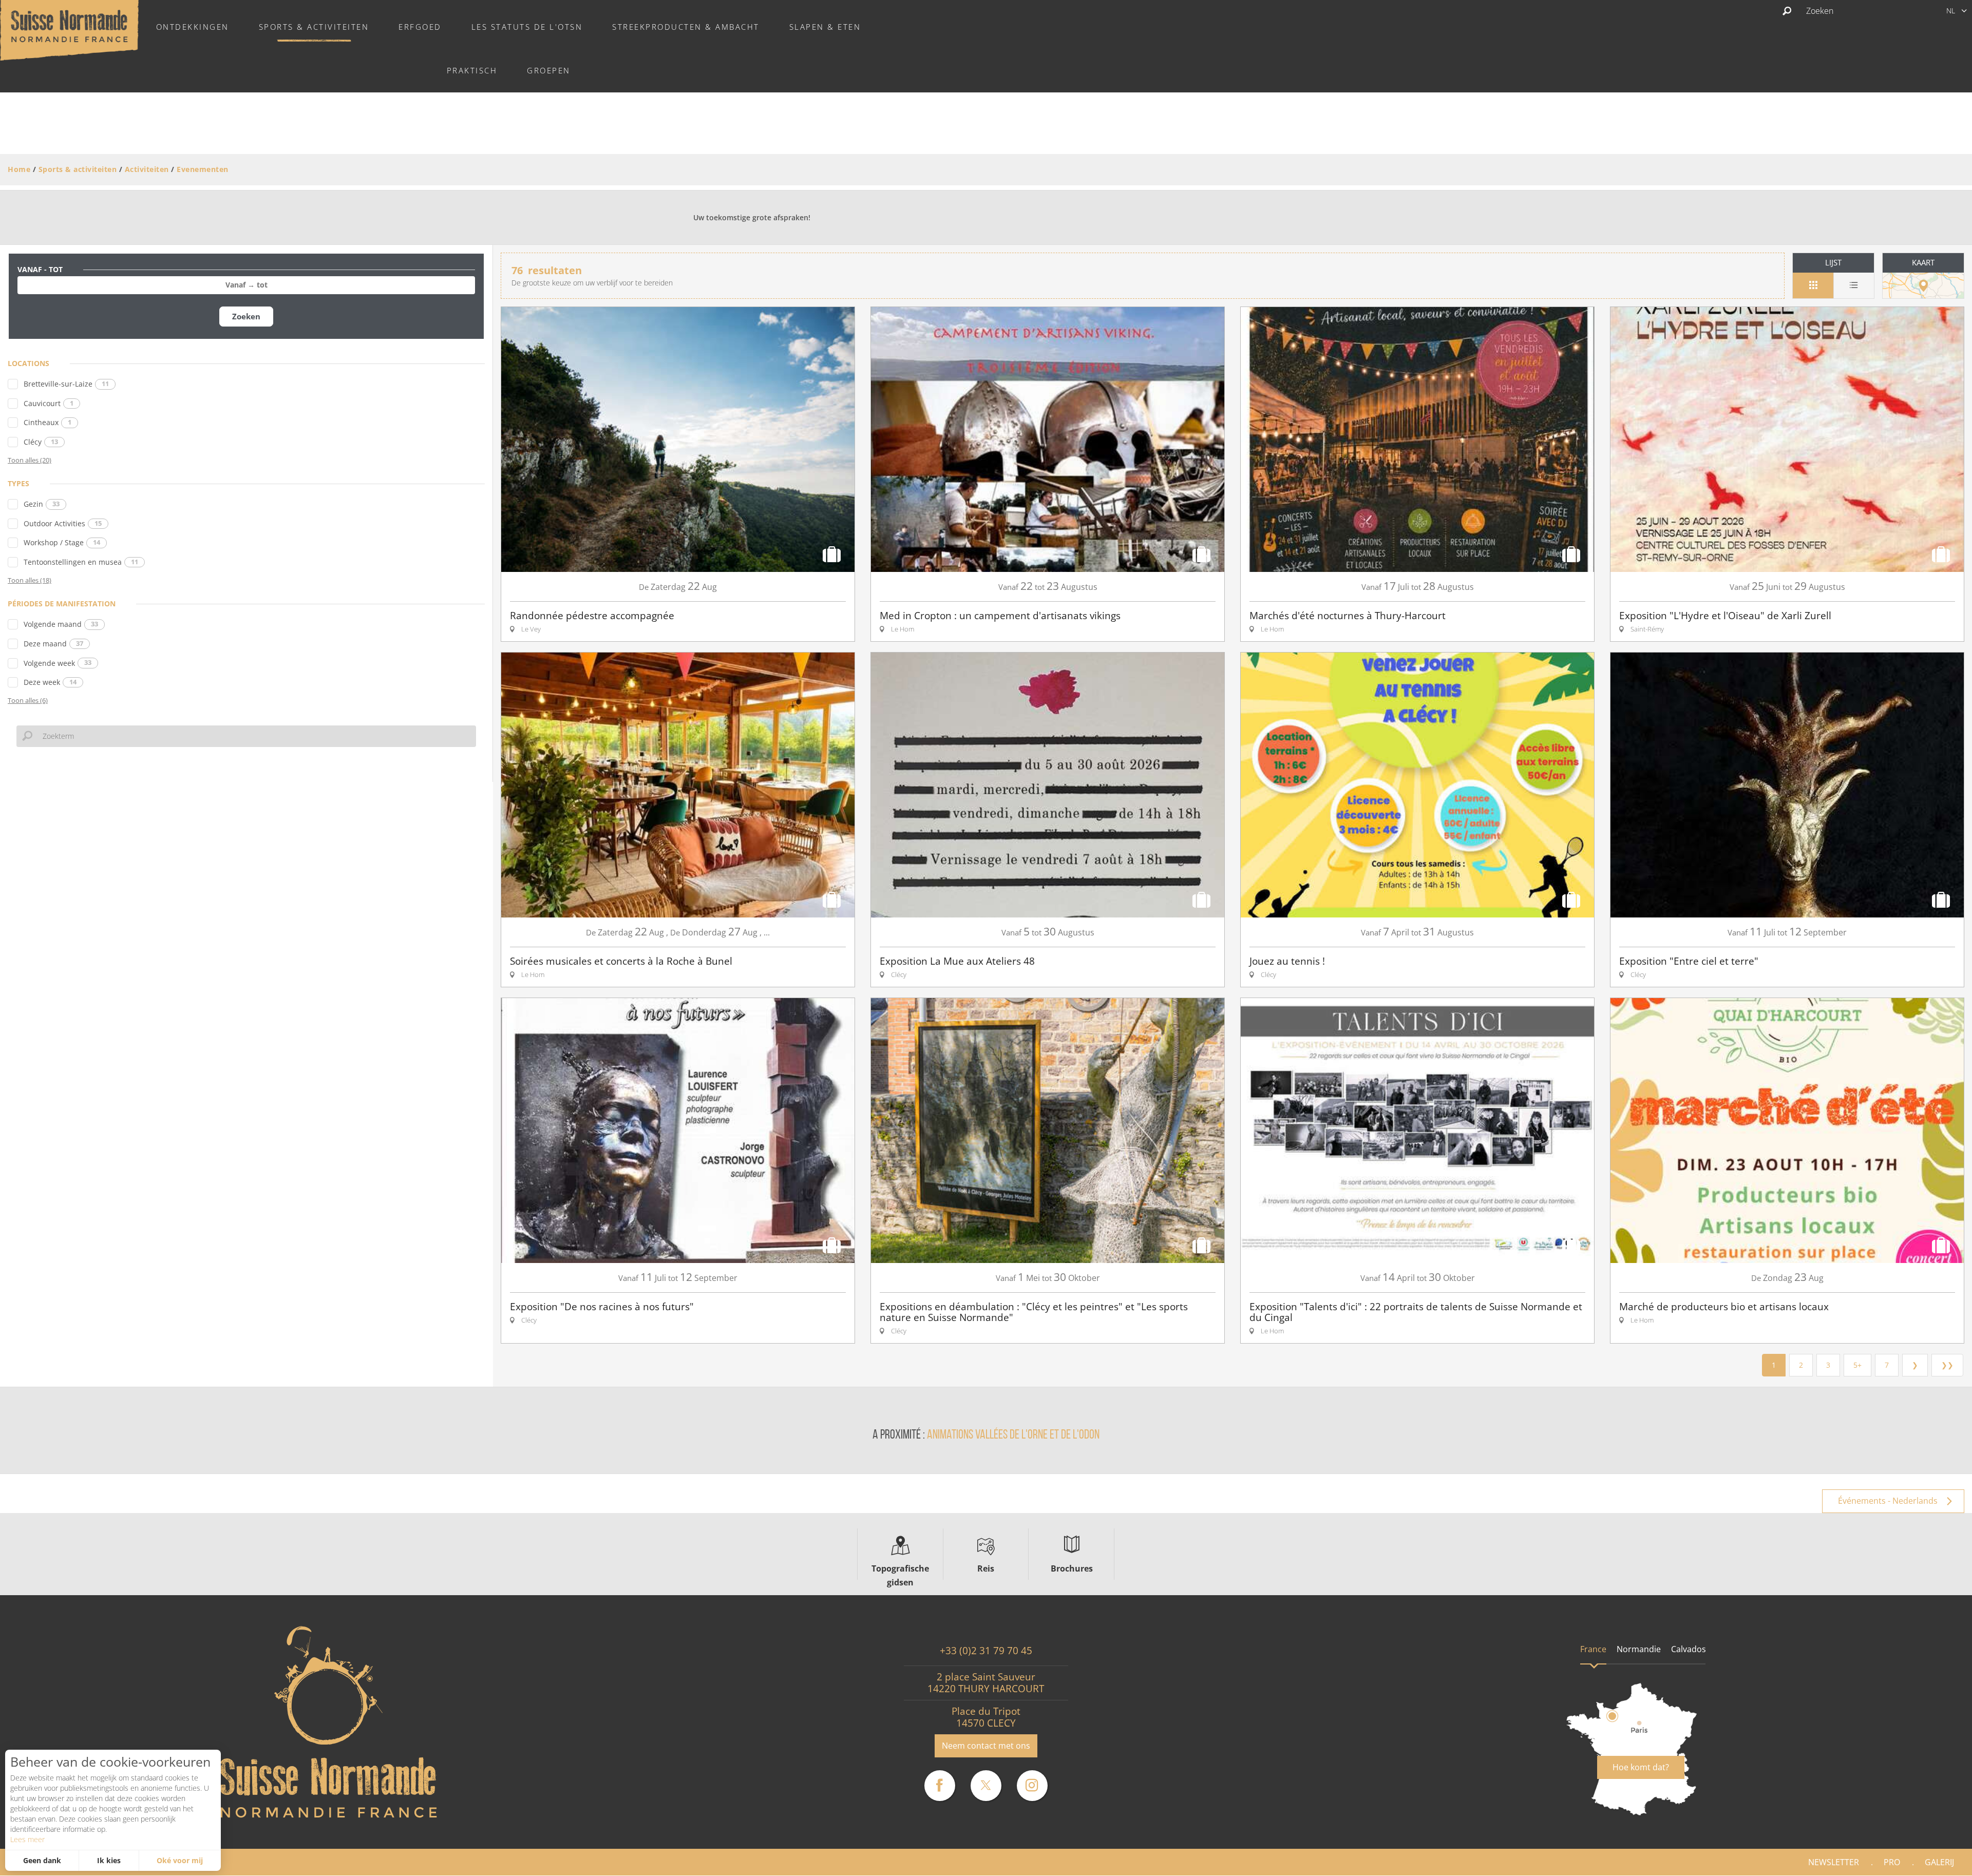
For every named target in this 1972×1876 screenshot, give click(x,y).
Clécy (41, 442)
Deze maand (53, 644)
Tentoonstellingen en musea (81, 562)
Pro (1892, 1862)
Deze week (50, 682)
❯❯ (1947, 1365)
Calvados (1689, 1649)
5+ (1857, 1365)
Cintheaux (48, 422)
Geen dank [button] (42, 1860)
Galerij (1939, 1862)
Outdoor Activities (63, 523)
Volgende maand (61, 624)
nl (1951, 11)
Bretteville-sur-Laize (66, 384)
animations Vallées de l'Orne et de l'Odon (1013, 1435)
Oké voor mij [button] (180, 1860)
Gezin (42, 504)
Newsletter (1834, 1862)
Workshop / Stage (62, 542)
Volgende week (58, 663)
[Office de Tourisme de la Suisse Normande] (69, 29)
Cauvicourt (49, 403)
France (1593, 1649)
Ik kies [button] (109, 1860)
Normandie (1639, 1649)
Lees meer (27, 1839)
